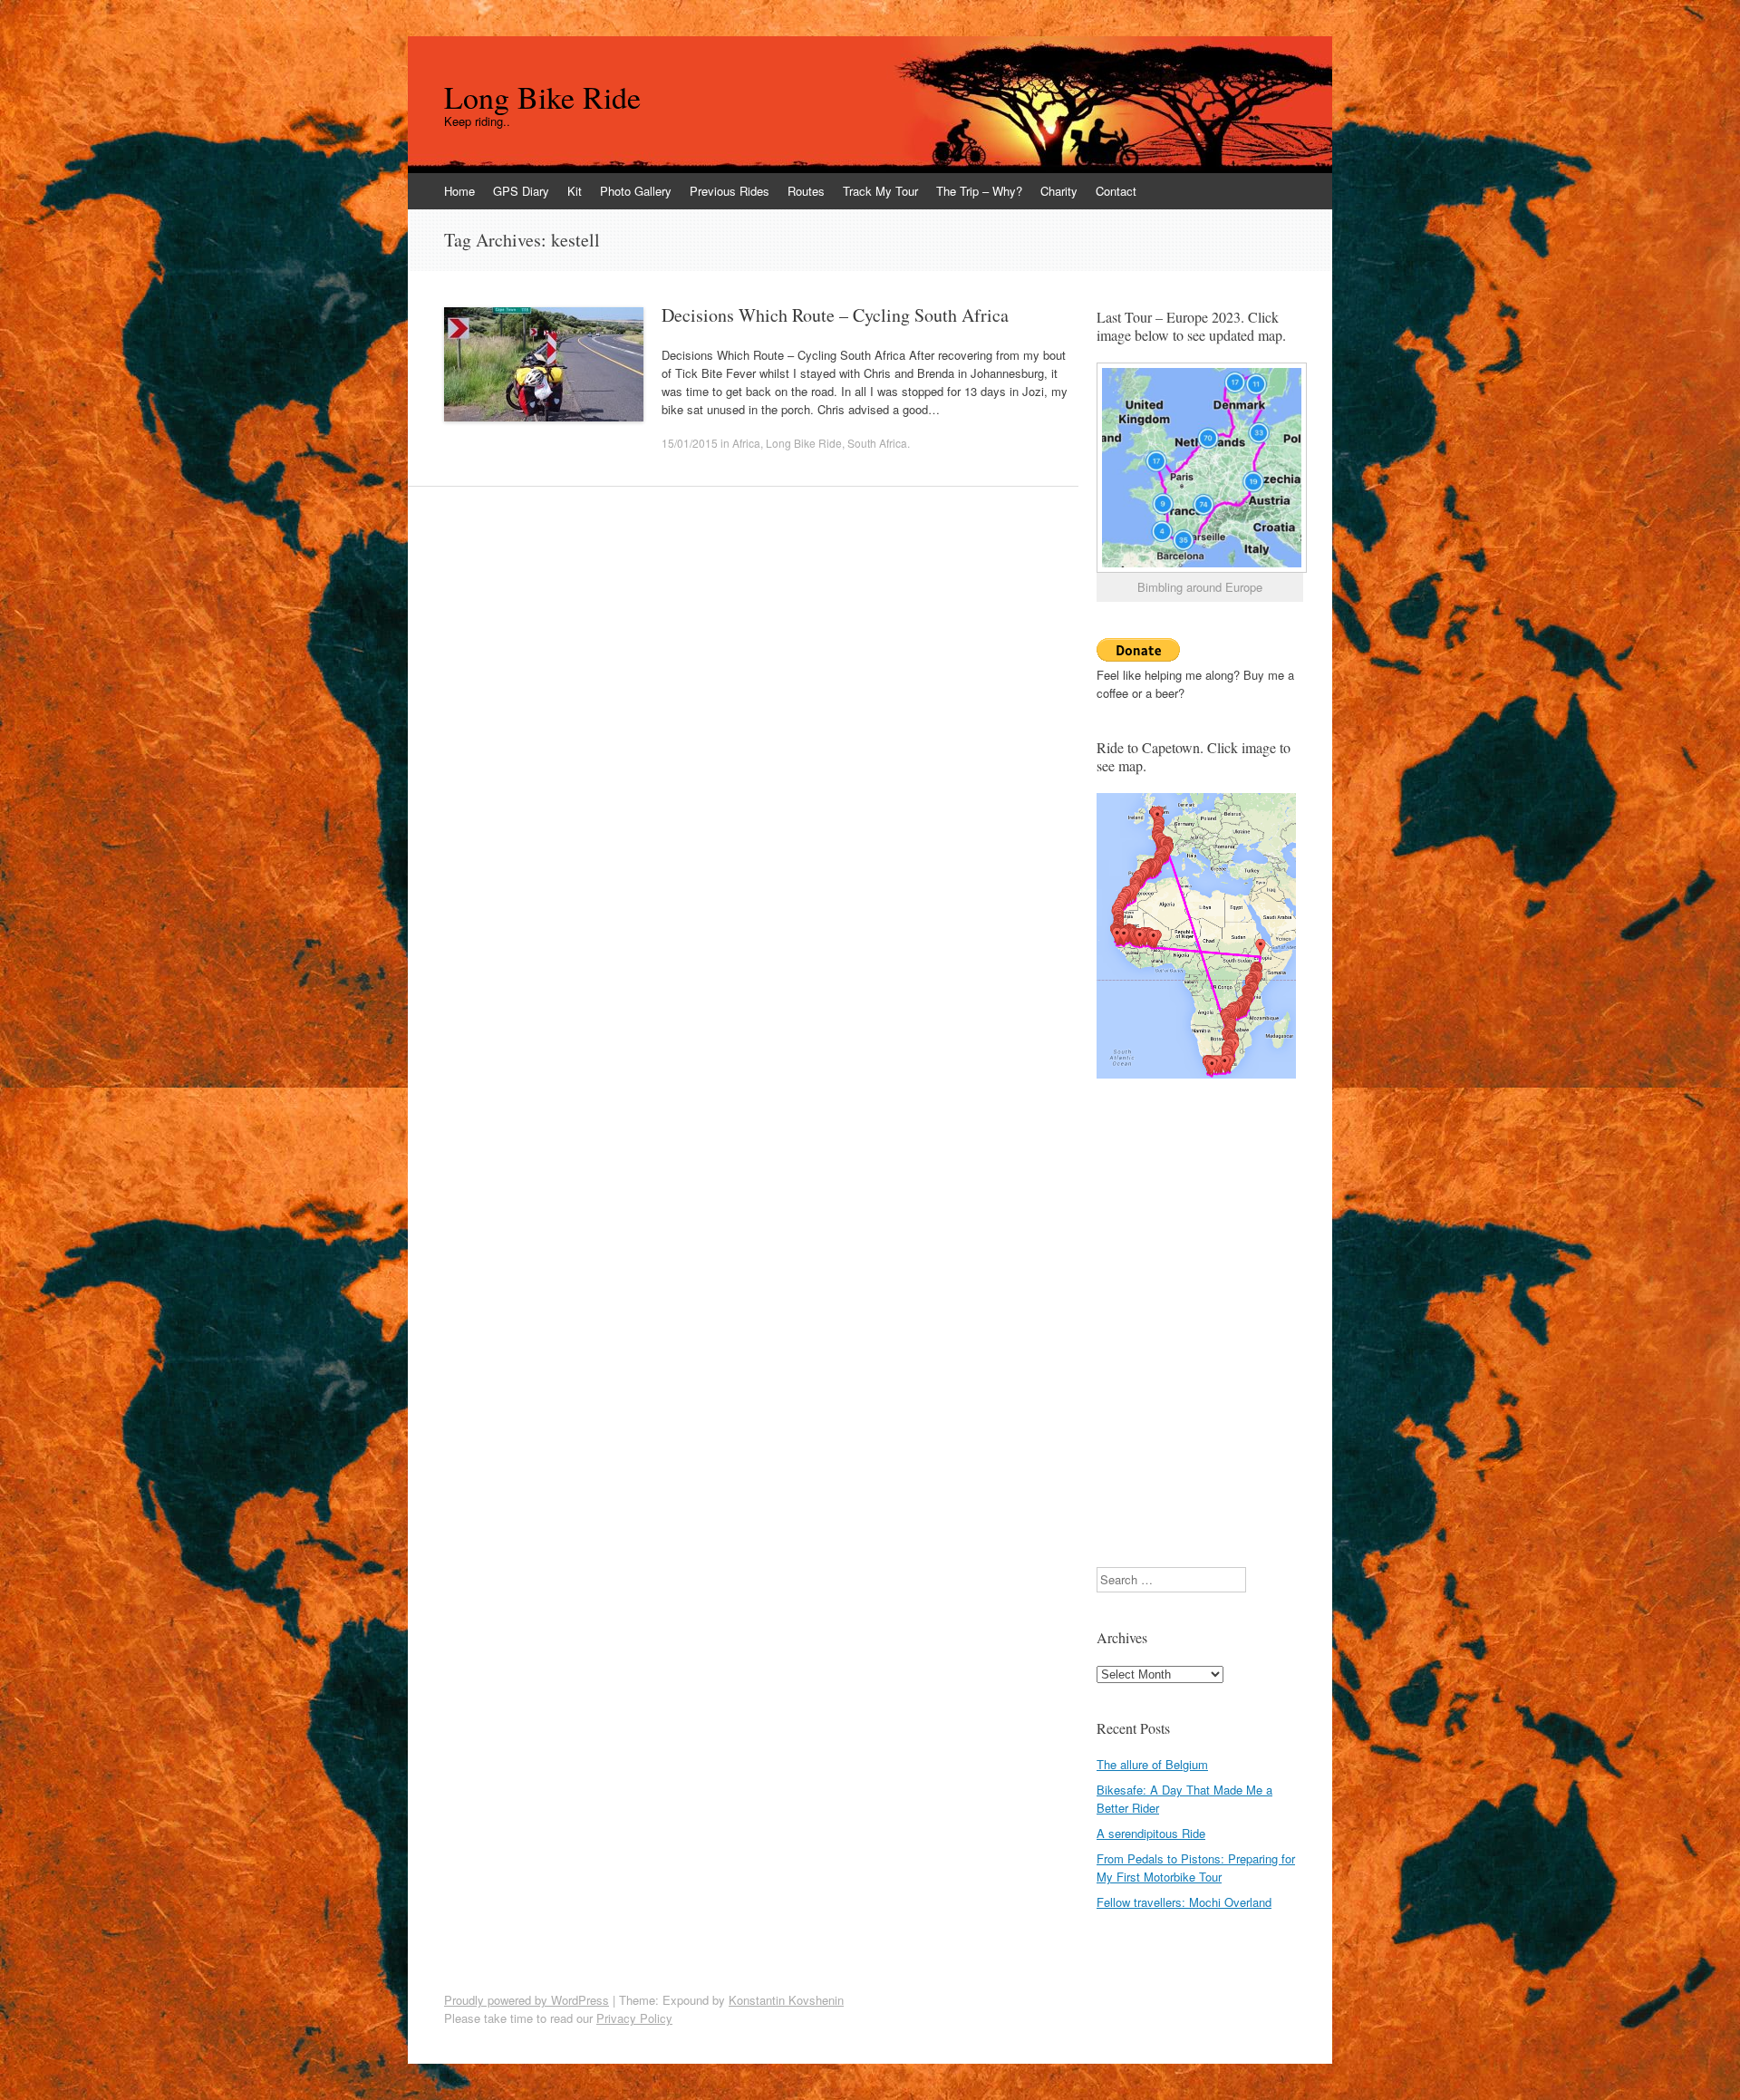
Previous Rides (730, 191)
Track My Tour (880, 191)
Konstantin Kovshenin (786, 2000)
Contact (1116, 191)
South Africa (877, 443)
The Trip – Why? (979, 191)
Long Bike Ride (542, 97)
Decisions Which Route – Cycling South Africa (835, 315)
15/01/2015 (690, 443)
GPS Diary (521, 191)
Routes (806, 191)
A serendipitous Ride (1151, 1833)
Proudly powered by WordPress (527, 2000)
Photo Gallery (636, 191)
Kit (575, 191)
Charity (1059, 191)
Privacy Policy (634, 2018)
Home (459, 191)
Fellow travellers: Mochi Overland (1184, 1902)
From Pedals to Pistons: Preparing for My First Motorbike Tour (1196, 1868)
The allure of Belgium (1152, 1764)
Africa (746, 443)
